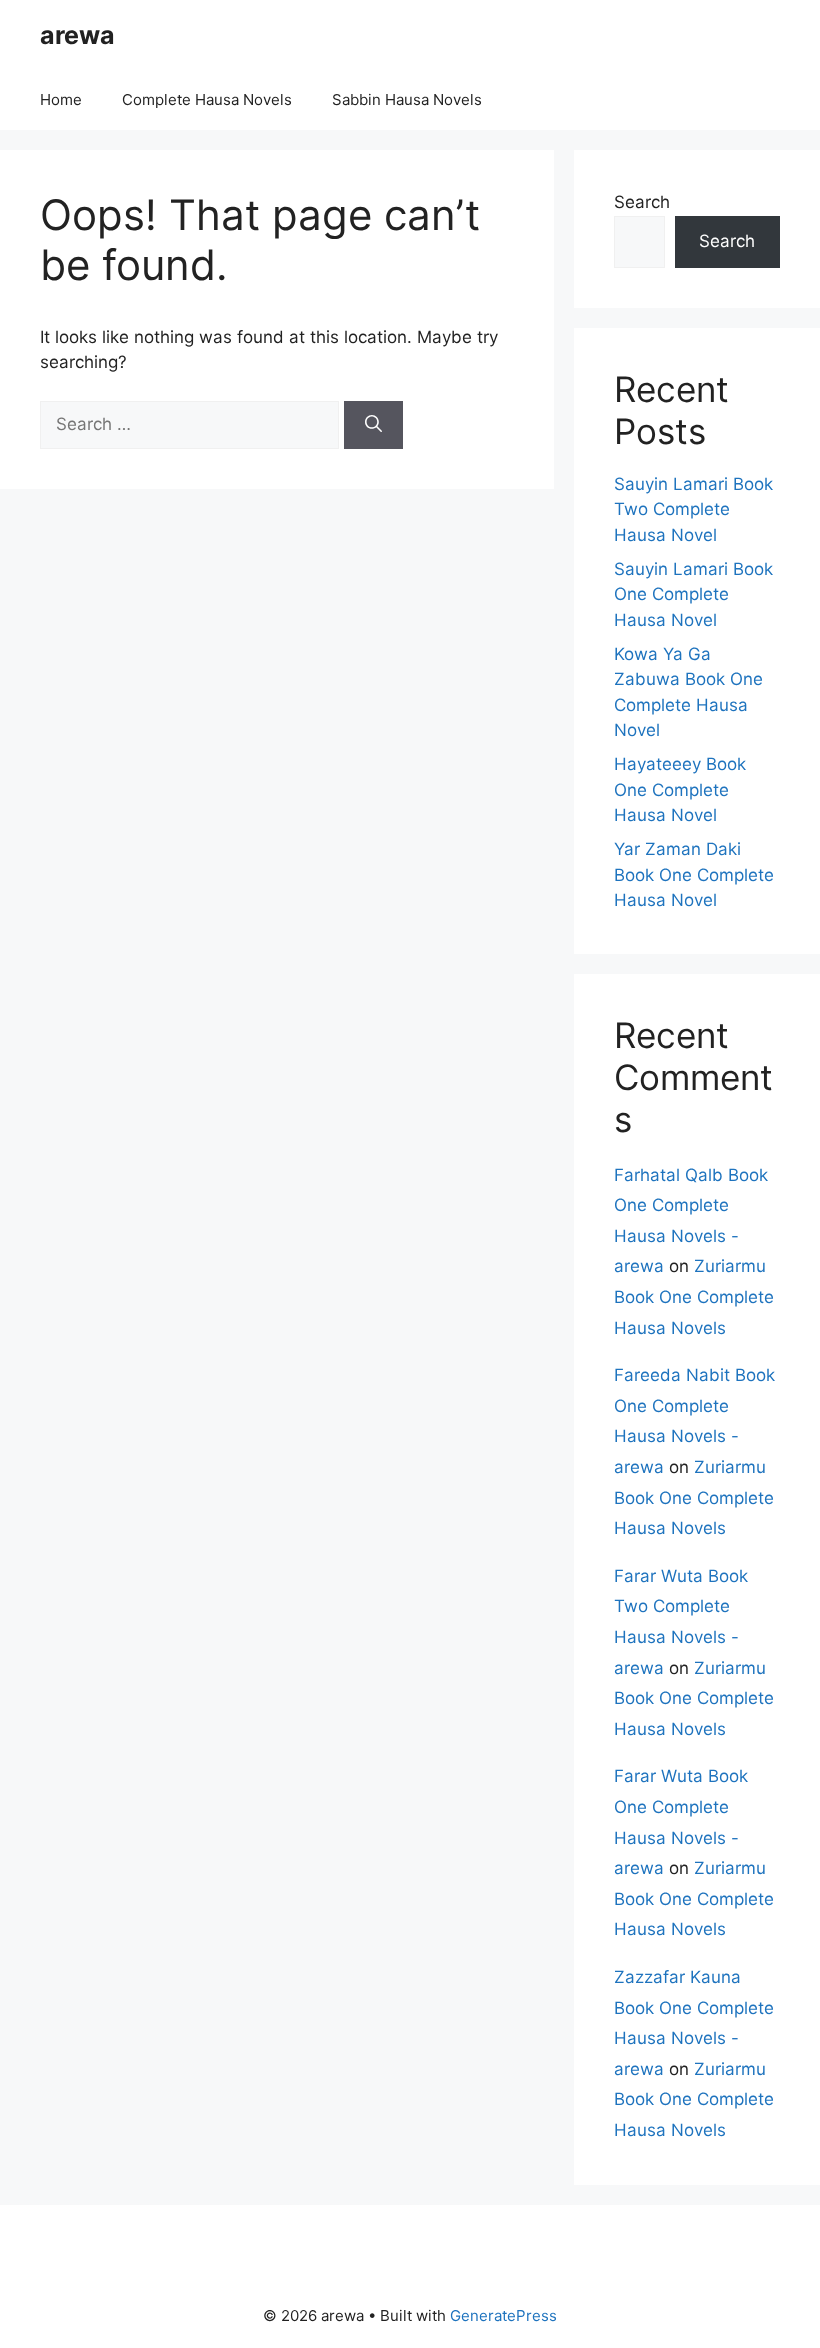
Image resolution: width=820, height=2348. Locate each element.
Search (642, 202)
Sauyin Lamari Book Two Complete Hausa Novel (693, 509)
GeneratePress (503, 2315)
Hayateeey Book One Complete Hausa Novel (680, 789)
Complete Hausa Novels (207, 99)
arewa (77, 35)
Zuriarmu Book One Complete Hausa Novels (694, 1296)
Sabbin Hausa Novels (407, 99)
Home (61, 99)
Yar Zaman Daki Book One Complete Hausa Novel (694, 874)
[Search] (373, 425)
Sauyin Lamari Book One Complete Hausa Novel (693, 594)
